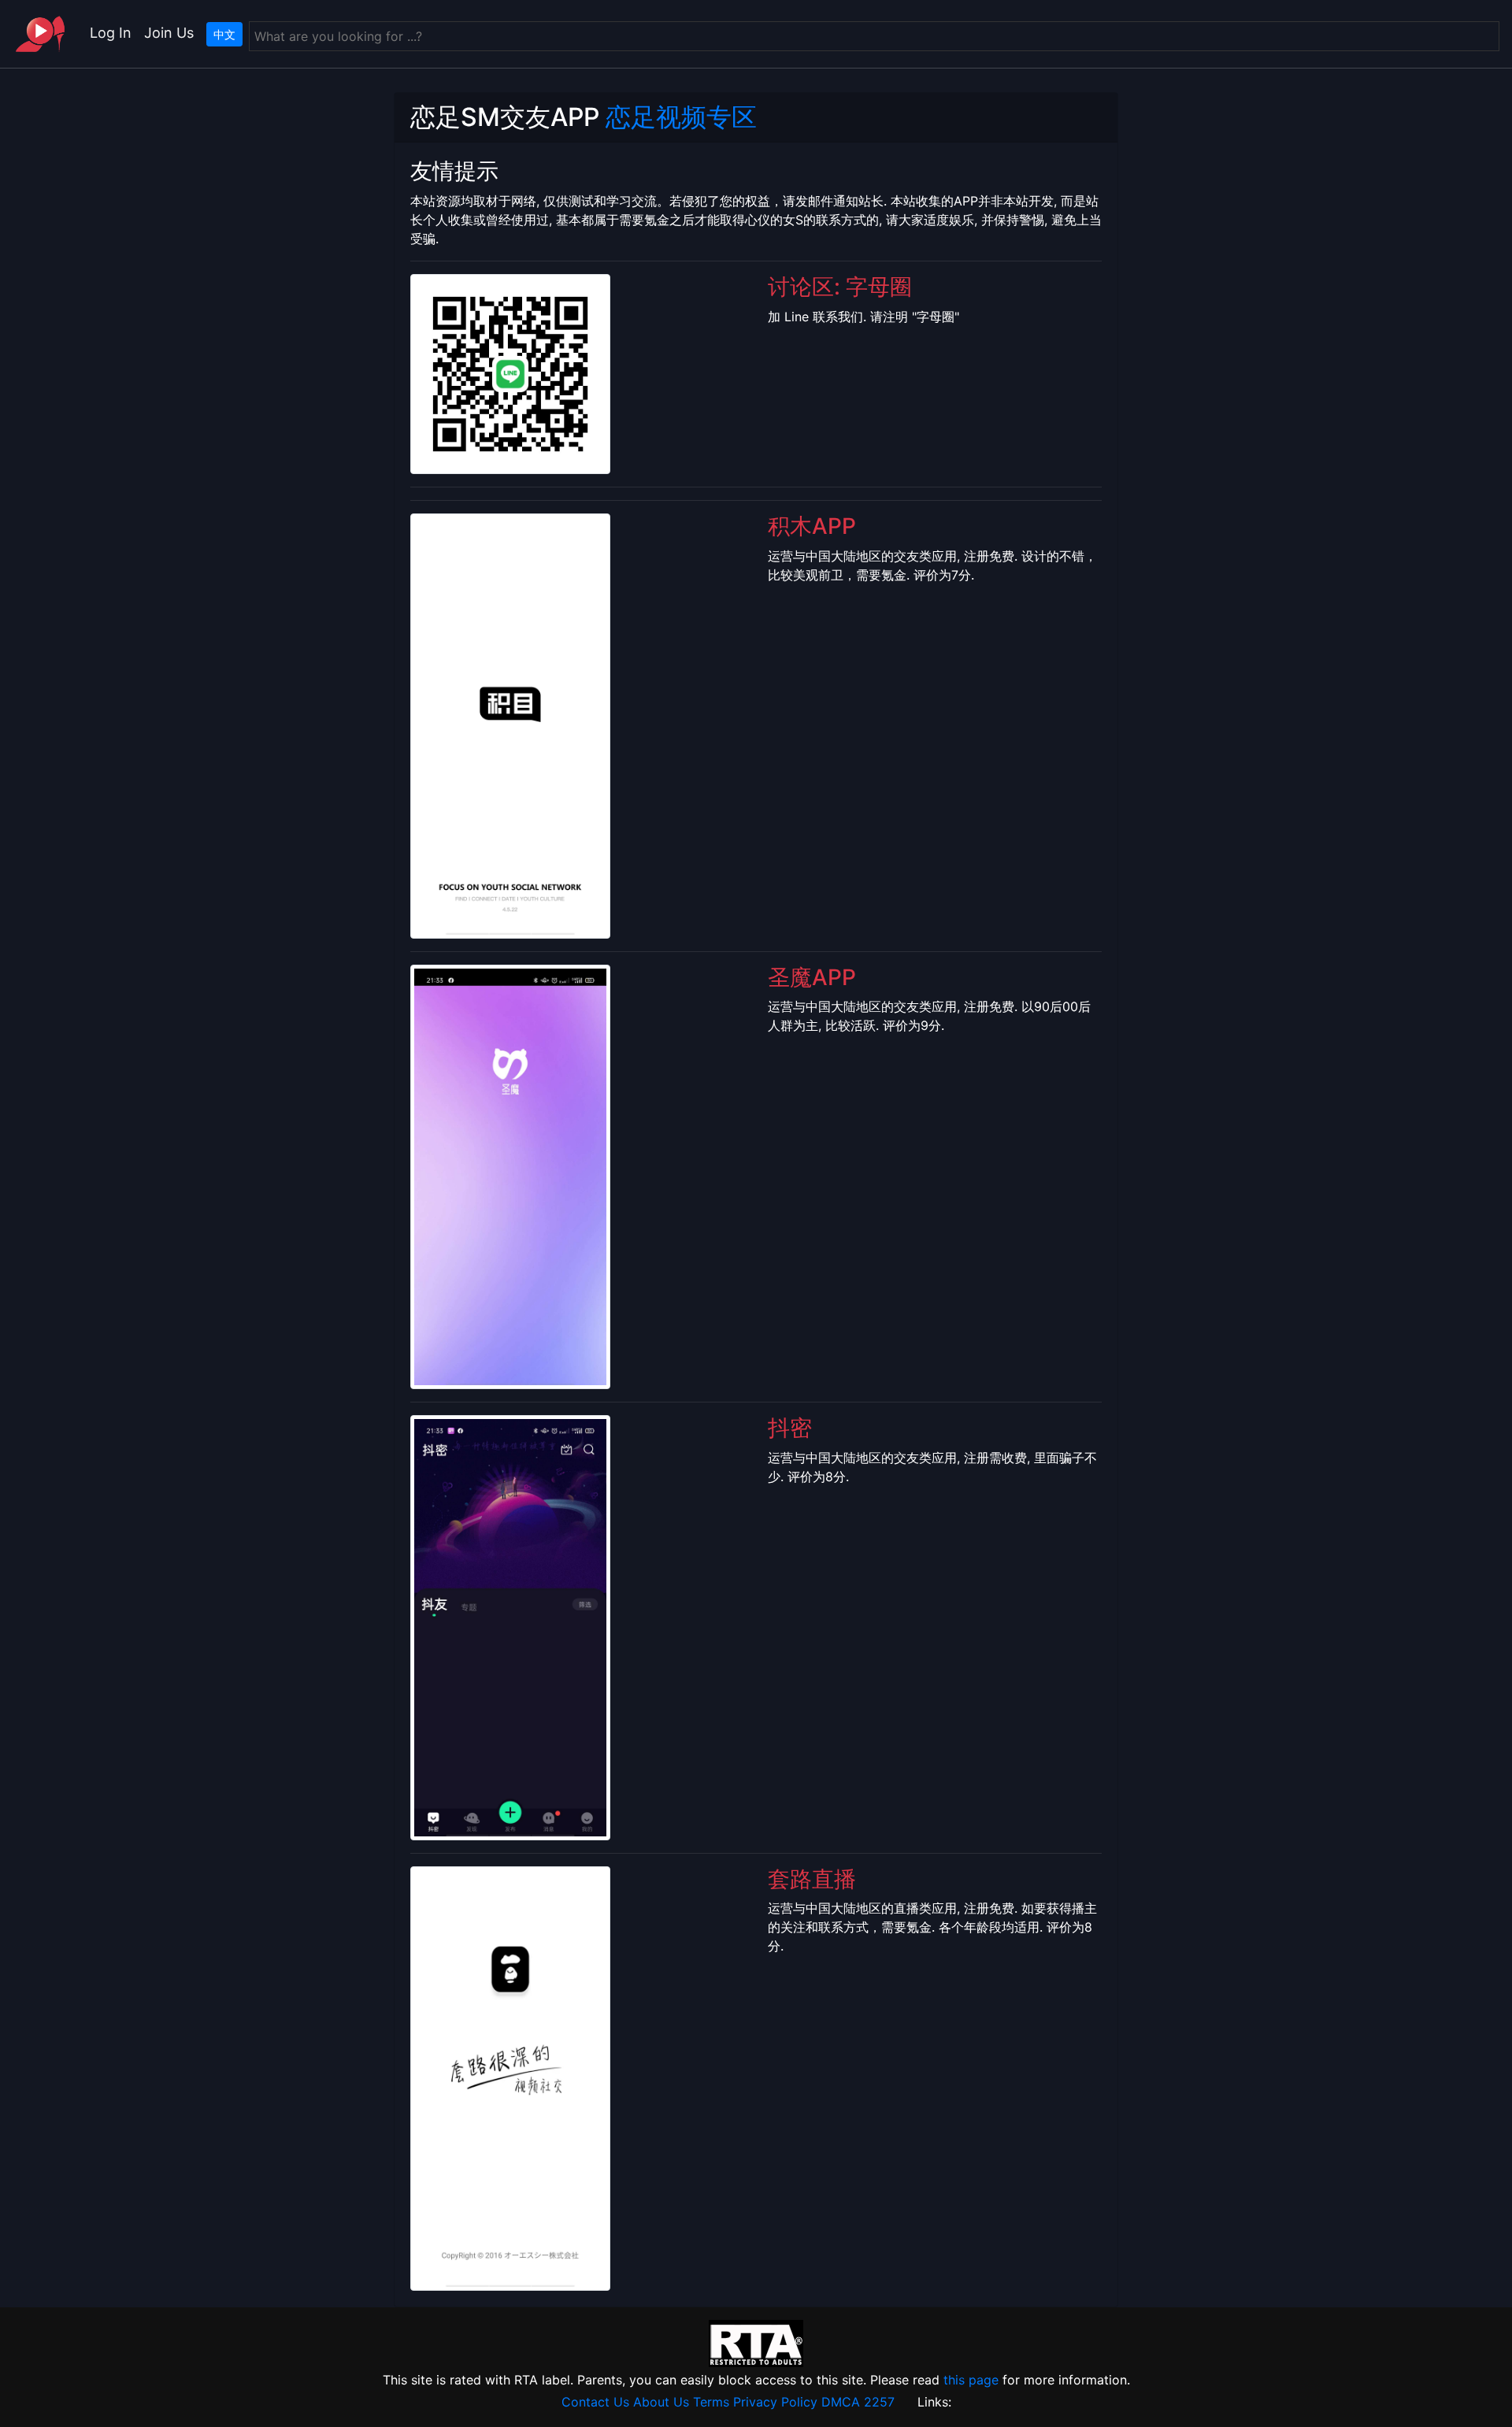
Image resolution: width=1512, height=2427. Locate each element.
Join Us (169, 33)
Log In (111, 33)
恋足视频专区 (681, 117)
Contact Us (595, 2402)
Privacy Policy (775, 2402)
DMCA (841, 2402)
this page (971, 2380)
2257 (879, 2402)
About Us (661, 2402)
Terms (711, 2402)
